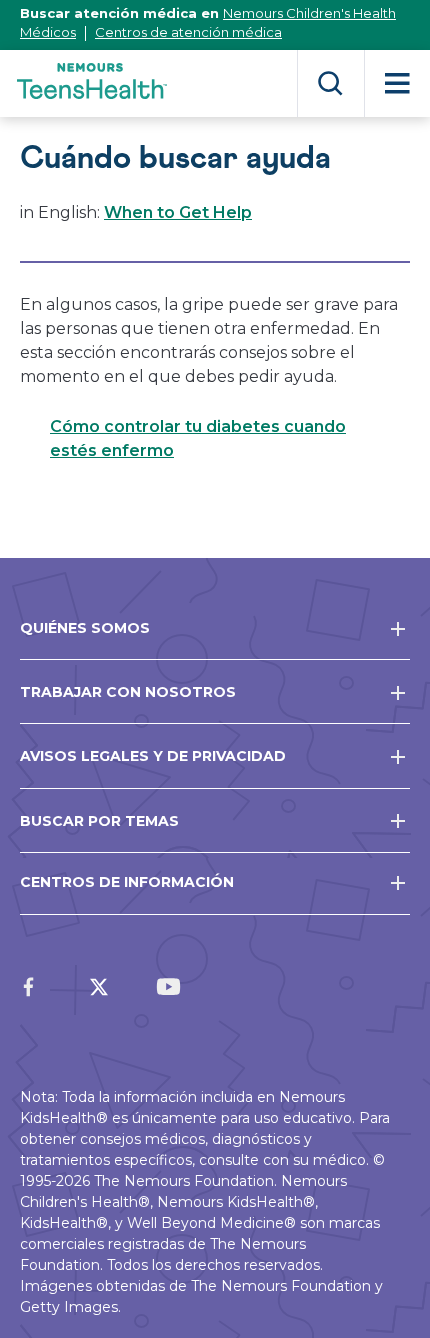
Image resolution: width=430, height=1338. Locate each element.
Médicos (48, 32)
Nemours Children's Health (309, 13)
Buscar (330, 83)
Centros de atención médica (188, 32)
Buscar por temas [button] (99, 821)
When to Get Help (178, 212)
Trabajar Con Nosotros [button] (128, 692)
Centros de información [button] (127, 882)
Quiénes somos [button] (85, 628)
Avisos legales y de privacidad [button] (153, 756)
